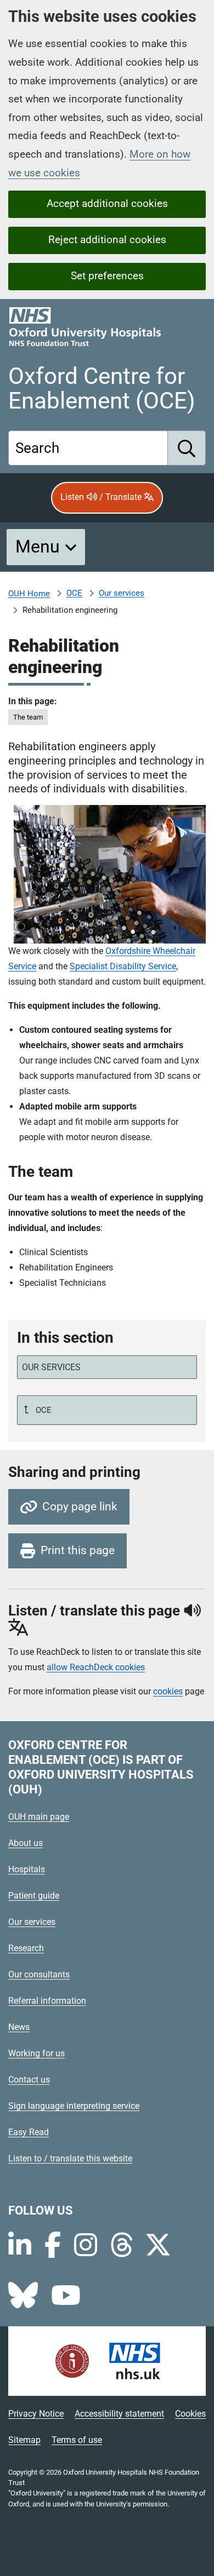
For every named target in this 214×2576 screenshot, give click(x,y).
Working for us (36, 2053)
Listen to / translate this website (70, 2158)
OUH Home (29, 594)
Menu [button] (38, 547)
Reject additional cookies (107, 240)
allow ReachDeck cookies (96, 1668)
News (19, 2027)
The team (28, 717)
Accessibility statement (119, 2414)
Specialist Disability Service (123, 966)
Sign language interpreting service (74, 2106)
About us (26, 1843)
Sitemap (24, 2440)
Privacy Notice (36, 2414)
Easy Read (29, 2132)
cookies (168, 1691)
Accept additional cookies (107, 203)
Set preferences (107, 276)
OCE (74, 593)
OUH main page (39, 1817)
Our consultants (39, 1974)
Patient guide (34, 1896)
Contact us (29, 2080)
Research (26, 1948)
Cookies (190, 2414)
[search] (187, 448)
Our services (122, 593)
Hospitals (27, 1869)
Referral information (47, 2001)
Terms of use (77, 2440)
